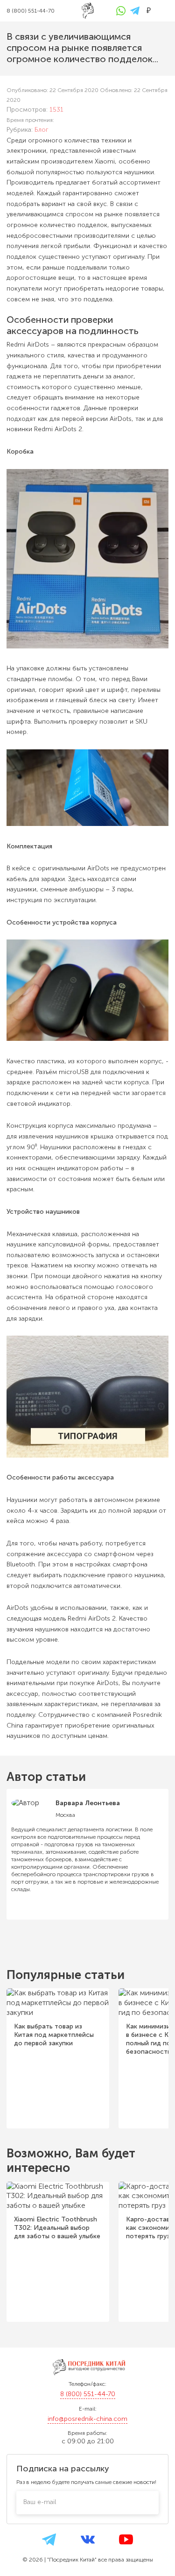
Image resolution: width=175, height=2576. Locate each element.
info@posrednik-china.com (87, 2419)
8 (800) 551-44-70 (88, 2394)
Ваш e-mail (40, 2502)
